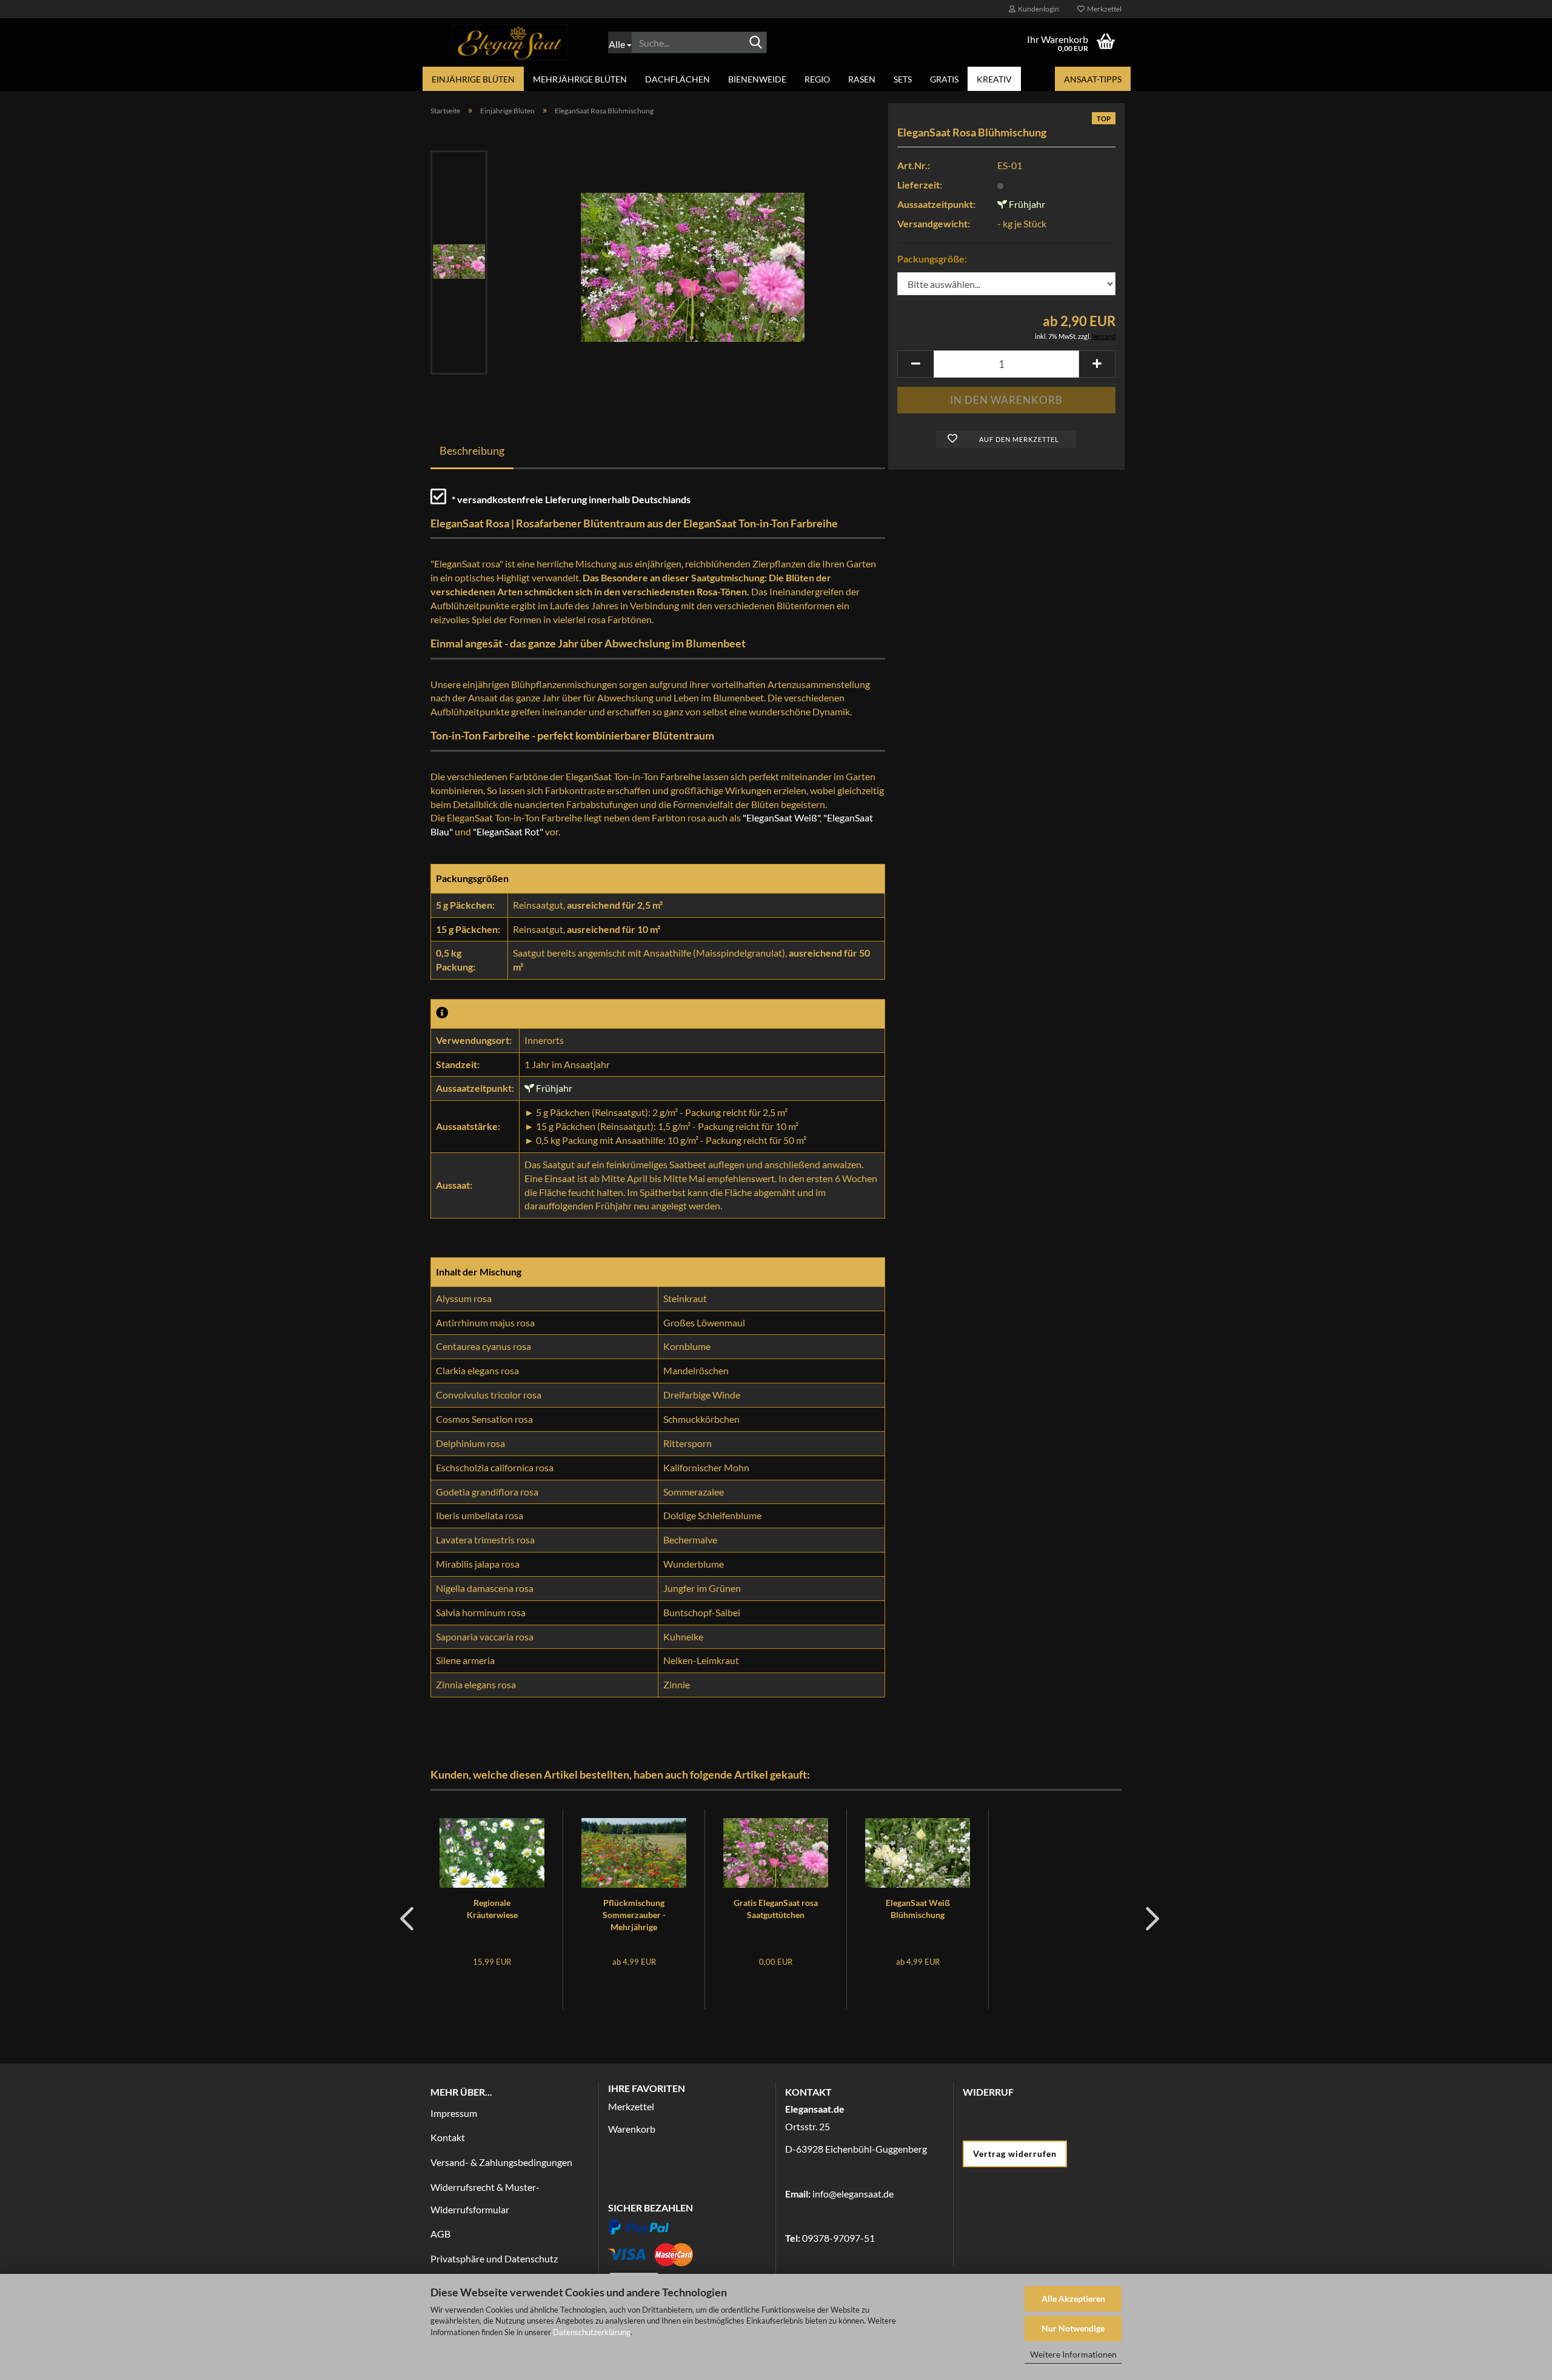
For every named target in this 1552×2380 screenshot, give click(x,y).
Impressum (454, 2113)
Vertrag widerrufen (1015, 2154)
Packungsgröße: (932, 259)
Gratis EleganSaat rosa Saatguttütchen (776, 1909)
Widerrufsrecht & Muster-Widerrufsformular (485, 2198)
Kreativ (994, 79)
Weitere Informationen (1073, 2354)
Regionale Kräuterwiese (492, 1909)
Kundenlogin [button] (1037, 9)
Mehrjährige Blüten (580, 79)
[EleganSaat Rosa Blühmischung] (693, 261)
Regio (817, 79)
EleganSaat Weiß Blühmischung (918, 1909)
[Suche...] (755, 43)
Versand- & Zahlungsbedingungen (501, 2162)
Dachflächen (677, 79)
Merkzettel (1103, 9)
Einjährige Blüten (473, 79)
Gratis (944, 79)
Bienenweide (757, 79)
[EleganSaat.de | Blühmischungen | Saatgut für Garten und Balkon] (510, 42)
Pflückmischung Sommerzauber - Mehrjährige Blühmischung (634, 1915)
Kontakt (448, 2137)
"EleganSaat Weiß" (781, 817)
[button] (915, 364)
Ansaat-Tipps (1093, 79)
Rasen (862, 79)
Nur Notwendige (1073, 2328)
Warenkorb (632, 2129)
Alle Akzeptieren (1073, 2298)
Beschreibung (472, 450)
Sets (903, 79)
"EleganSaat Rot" (508, 831)
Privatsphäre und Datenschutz (494, 2258)
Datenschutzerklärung (592, 2332)
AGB (440, 2234)
